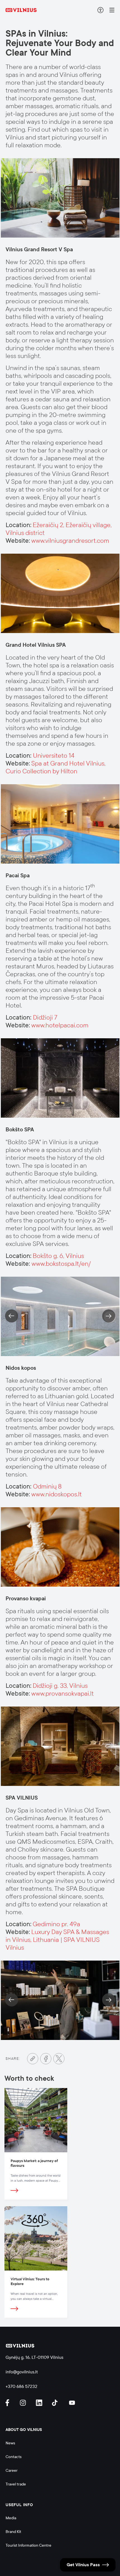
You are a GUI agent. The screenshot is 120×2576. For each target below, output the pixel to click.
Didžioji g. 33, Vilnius (60, 1686)
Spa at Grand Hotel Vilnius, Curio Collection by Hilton (56, 767)
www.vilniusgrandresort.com (70, 541)
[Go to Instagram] (24, 2403)
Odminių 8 (47, 1486)
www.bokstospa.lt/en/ (61, 1264)
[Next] (109, 1316)
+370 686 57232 (21, 2386)
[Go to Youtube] (72, 2403)
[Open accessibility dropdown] (100, 10)
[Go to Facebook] (46, 2059)
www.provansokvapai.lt (63, 1694)
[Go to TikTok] (56, 2403)
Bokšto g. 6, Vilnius (58, 1256)
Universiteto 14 (54, 756)
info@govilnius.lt (22, 2372)
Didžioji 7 (45, 1017)
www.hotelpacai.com (60, 1025)
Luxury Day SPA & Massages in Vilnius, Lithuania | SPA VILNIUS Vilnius (57, 1940)
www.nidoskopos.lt (57, 1494)
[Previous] (12, 1316)
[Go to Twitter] (59, 2059)
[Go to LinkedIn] (40, 2403)
